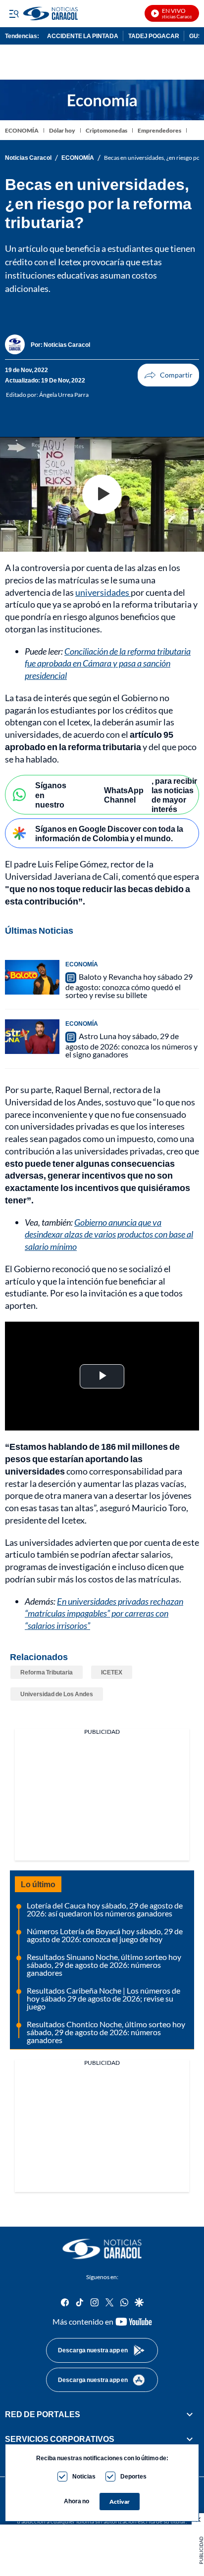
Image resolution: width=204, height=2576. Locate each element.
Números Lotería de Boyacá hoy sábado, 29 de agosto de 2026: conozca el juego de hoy (105, 1935)
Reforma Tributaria (47, 1672)
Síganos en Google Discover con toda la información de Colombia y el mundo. (109, 833)
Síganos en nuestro (51, 794)
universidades (103, 592)
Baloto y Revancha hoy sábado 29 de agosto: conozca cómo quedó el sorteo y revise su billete (129, 986)
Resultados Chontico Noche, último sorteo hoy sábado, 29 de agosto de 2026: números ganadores (106, 2032)
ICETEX (112, 1672)
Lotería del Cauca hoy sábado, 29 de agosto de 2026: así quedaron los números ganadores (105, 1909)
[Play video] (102, 494)
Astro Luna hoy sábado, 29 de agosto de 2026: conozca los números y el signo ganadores (131, 1045)
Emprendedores (159, 130)
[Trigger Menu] (14, 13)
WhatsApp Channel (124, 795)
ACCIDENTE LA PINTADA (83, 36)
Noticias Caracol (28, 158)
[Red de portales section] (190, 2414)
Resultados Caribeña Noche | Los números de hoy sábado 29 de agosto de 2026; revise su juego (103, 1998)
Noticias (84, 2476)
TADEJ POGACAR (154, 36)
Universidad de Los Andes (57, 1694)
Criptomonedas (106, 130)
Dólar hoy (62, 130)
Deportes (133, 2476)
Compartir (168, 375)
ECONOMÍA (22, 130)
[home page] (102, 2249)
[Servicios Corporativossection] (190, 2439)
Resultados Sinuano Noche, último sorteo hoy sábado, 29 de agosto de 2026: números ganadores (104, 1965)
